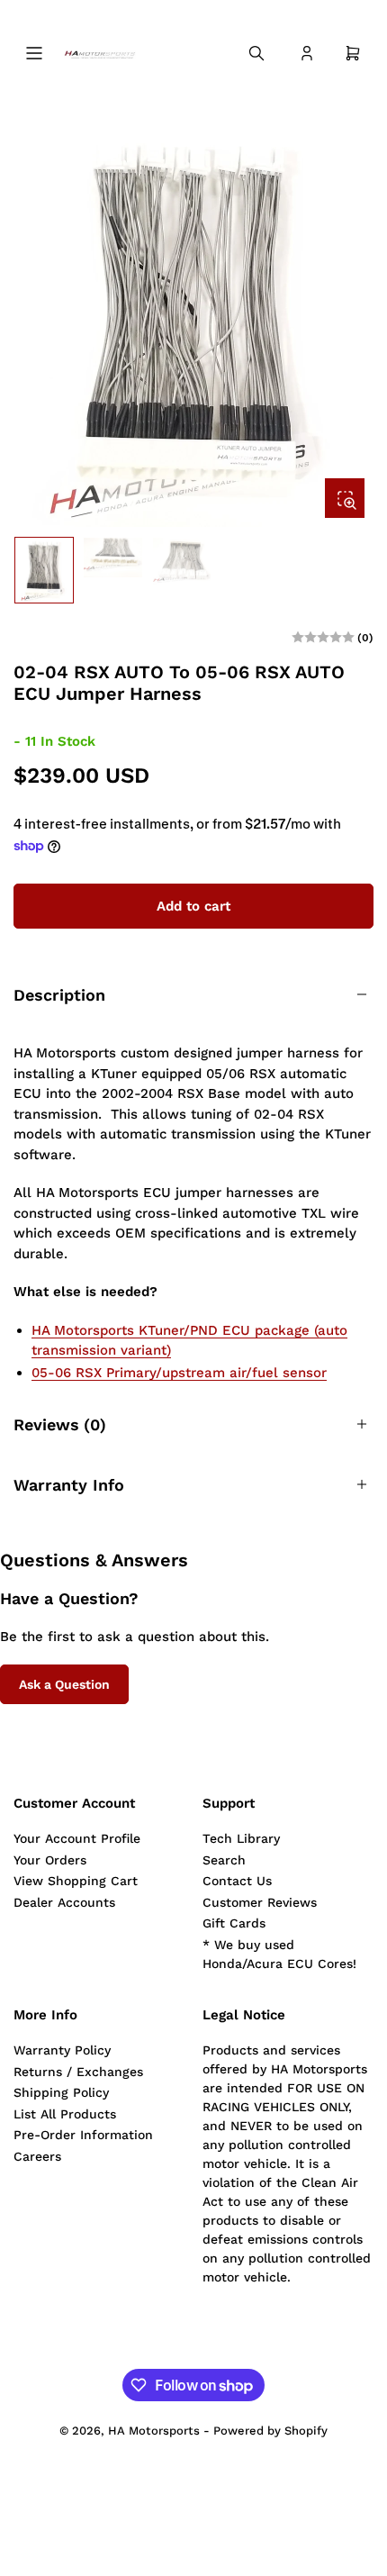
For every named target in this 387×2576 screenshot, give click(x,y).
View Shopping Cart (76, 1881)
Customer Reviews (260, 1902)
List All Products (65, 2114)
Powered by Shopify (270, 2431)
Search (224, 1860)
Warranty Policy (62, 2050)
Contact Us (237, 1881)
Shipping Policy (61, 2092)
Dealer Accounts (64, 1902)
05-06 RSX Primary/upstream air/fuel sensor (179, 1373)
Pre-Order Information (83, 2135)
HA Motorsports (154, 2431)
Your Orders (50, 1860)
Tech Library (241, 1838)
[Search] (256, 53)
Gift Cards (234, 1923)
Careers (37, 2156)
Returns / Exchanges (78, 2072)
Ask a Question (64, 1684)
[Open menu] (34, 53)
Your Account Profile (77, 1838)
